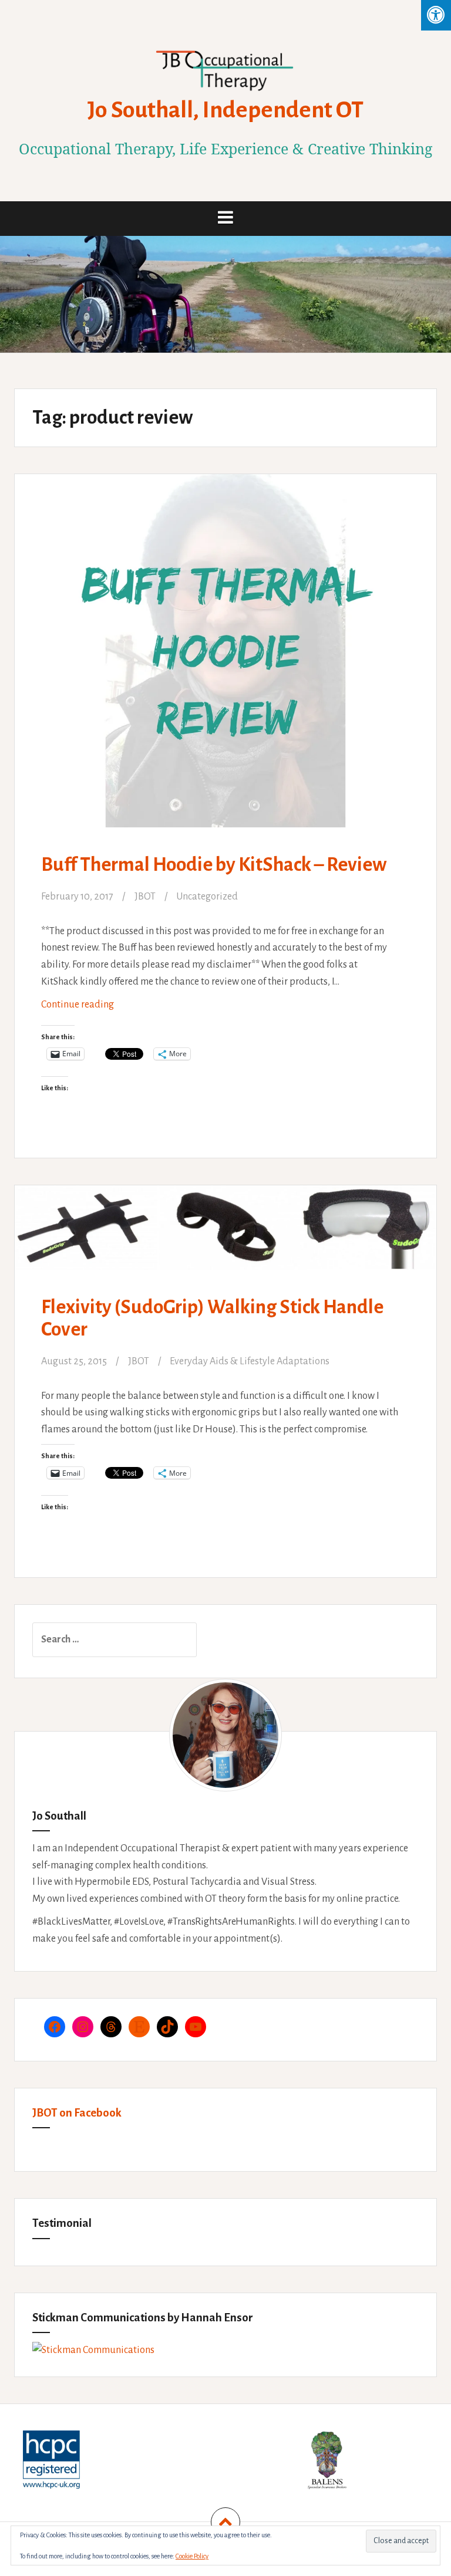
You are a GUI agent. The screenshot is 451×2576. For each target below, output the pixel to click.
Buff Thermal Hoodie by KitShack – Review (214, 865)
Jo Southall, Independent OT (225, 110)
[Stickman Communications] (93, 2350)
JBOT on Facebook (77, 2113)
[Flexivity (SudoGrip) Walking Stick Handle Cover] (225, 1248)
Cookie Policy (192, 2556)
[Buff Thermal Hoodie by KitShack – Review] (225, 649)
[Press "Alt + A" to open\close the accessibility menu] (436, 15)
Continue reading (96, 1009)
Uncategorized (207, 897)
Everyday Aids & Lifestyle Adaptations (250, 1361)
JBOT (145, 897)
